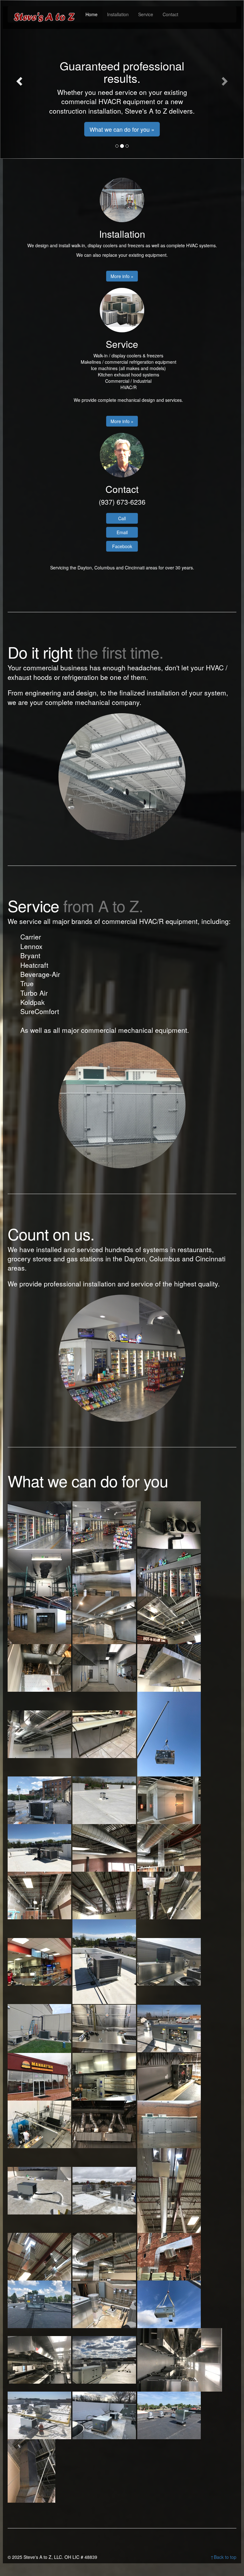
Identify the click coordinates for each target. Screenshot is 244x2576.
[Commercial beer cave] (40, 1620)
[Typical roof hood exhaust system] (169, 2415)
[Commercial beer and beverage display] (169, 1572)
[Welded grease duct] (31, 2470)
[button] (18, 79)
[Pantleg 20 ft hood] (105, 2124)
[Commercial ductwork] (105, 1620)
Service (146, 14)
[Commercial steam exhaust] (105, 1800)
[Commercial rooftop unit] (169, 1733)
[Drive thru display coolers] (40, 1524)
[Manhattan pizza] (40, 2076)
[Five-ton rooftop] (105, 1961)
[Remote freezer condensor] (40, 2190)
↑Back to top (223, 2557)
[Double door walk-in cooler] (169, 1800)
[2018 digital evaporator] (169, 1524)
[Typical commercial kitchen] (180, 2359)
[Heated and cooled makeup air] (169, 1961)
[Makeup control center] (169, 2028)
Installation (118, 14)
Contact (170, 14)
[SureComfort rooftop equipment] (40, 2304)
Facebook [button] (122, 546)
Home (91, 14)
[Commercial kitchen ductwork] (40, 1733)
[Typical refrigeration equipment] (105, 2415)
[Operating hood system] (105, 2076)
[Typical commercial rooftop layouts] (40, 2415)
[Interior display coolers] (105, 1524)
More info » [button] (122, 276)
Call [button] (122, 518)
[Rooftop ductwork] (169, 2190)
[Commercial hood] (169, 1667)
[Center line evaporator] (40, 1572)
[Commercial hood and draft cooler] (105, 1667)
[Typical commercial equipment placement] (105, 2359)
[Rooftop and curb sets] (105, 2190)
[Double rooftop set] (40, 1847)
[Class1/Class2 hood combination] (105, 1572)
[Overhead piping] (40, 2124)
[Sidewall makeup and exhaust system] (169, 2256)
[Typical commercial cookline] (40, 2359)
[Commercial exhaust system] (40, 1667)
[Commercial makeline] (105, 1733)
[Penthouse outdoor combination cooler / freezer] (169, 2124)
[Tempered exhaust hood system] (105, 2304)
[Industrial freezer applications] (40, 2028)
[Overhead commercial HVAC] (169, 2076)
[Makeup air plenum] (105, 2028)
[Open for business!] (40, 1961)
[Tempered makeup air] (169, 2304)
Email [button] (122, 532)
